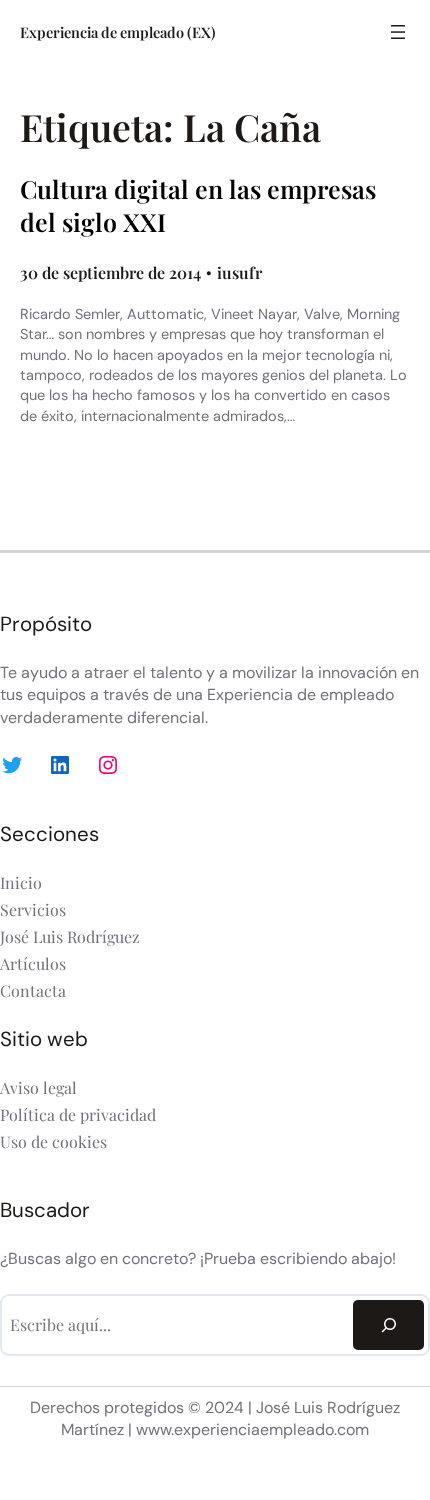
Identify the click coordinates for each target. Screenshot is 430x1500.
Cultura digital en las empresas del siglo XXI (198, 205)
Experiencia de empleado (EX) (118, 32)
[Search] (388, 1324)
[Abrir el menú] (398, 32)
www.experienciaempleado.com (252, 1429)
